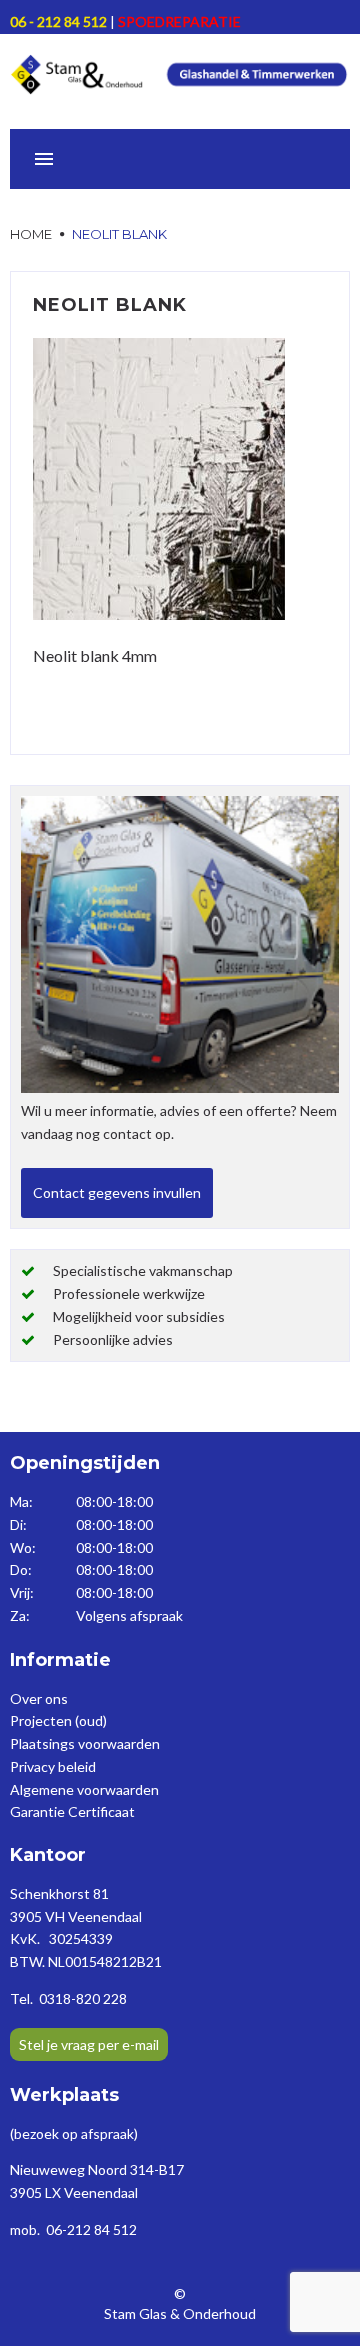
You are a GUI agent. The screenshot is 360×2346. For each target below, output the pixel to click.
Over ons (39, 1698)
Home (31, 234)
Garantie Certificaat (72, 1811)
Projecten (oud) (58, 1720)
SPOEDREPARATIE (179, 21)
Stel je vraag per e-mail (89, 2044)
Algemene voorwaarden (84, 1789)
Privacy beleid (53, 1766)
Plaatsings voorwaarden (85, 1743)
